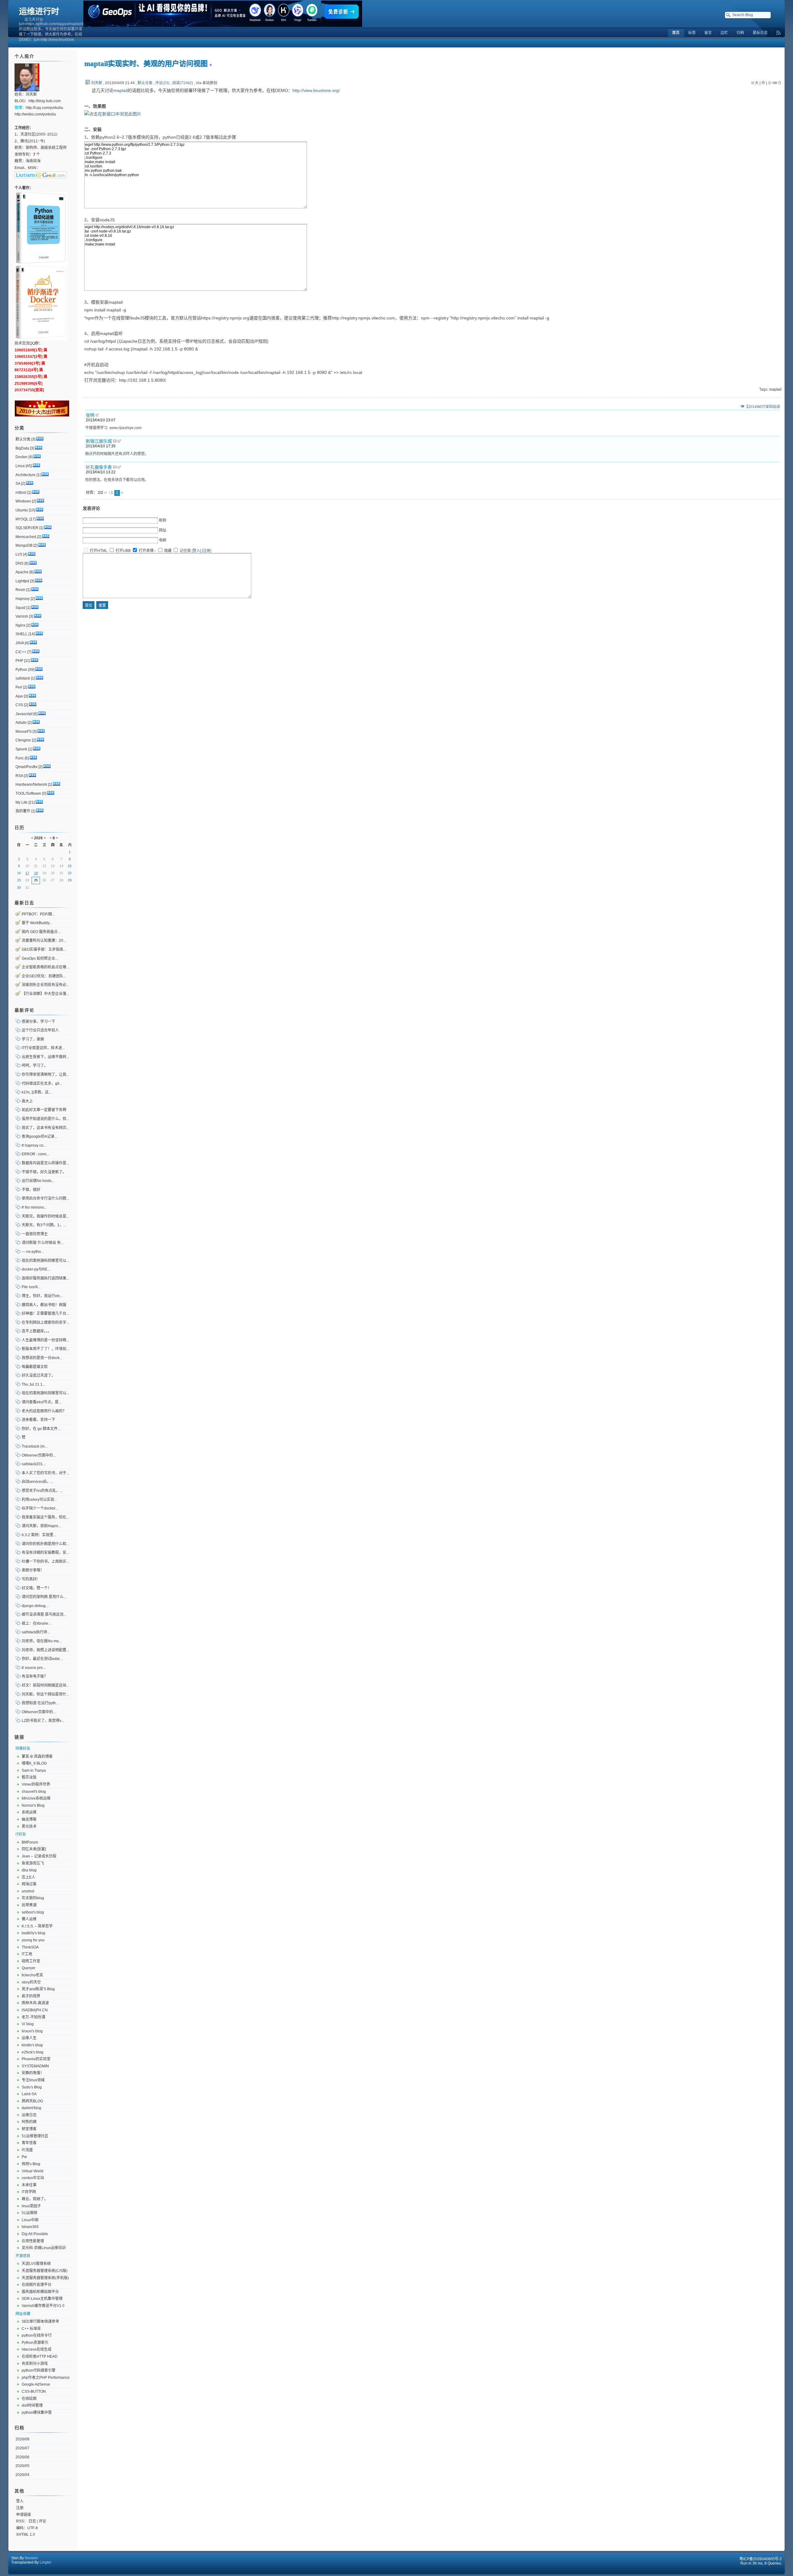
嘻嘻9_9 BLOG (34, 1763)
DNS (20, 563)
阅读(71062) (183, 83)
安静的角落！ (33, 2073)
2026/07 (22, 2448)
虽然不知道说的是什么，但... (45, 1119)
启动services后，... (37, 1482)
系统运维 (29, 1812)
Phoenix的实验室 (36, 2059)
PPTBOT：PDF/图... (38, 914)
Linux (20, 466)
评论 (42, 2521)
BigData (22, 448)
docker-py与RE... (36, 1269)
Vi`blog (28, 2024)
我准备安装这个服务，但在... (45, 1517)
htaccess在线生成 (37, 2349)
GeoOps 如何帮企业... (40, 958)
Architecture (26, 475)
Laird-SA (29, 2094)
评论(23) (162, 83)
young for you (33, 1940)
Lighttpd (22, 581)
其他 (20, 2491)
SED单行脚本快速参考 (40, 2322)
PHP (19, 661)
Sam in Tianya (34, 1770)
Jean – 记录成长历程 (39, 1856)
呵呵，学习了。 (35, 1066)
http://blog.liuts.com (45, 101)
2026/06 (22, 2457)
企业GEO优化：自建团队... (44, 976)
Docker (22, 457)
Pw (24, 2157)
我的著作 (23, 811)
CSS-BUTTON (34, 2391)
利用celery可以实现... (39, 1500)
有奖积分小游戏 (35, 2364)
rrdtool (21, 493)
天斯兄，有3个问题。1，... (44, 1225)
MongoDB (24, 545)
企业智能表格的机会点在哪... (45, 967)
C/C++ (21, 652)
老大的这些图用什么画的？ (44, 1411)
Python (21, 670)
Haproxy (23, 599)
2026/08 (22, 2439)
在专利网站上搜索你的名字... (45, 1323)
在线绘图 (29, 2399)
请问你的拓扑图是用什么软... (45, 1544)
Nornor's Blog (33, 1805)
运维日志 (29, 2115)
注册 (20, 2508)
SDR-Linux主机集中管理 (42, 2299)
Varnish (22, 616)
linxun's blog (32, 2031)
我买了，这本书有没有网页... (45, 1128)
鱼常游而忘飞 (33, 1863)
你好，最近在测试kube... (42, 1659)
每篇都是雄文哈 (35, 1367)
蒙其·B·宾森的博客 (37, 1757)
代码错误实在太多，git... (42, 1084)
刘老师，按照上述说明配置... (45, 1650)
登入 (20, 2501)
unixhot (28, 1891)
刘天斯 (97, 83)
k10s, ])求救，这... (37, 1092)
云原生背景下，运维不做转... (45, 1057)
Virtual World (33, 2171)
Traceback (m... (35, 1446)
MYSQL (22, 519)
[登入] (196, 551)
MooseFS (24, 732)
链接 (20, 1737)
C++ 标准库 (31, 2329)
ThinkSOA (30, 1947)
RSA (19, 776)
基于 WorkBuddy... (37, 923)
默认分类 (145, 83)
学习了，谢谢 (33, 1039)
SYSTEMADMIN (35, 2066)
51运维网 (29, 2213)
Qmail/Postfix (26, 767)
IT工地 (27, 1954)
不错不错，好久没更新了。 (44, 1172)
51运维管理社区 (35, 2136)
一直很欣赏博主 (35, 1234)
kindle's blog (32, 2045)
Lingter (46, 2562)
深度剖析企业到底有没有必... (45, 985)
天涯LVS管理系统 (36, 2264)
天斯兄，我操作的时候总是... (45, 1216)
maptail (120, 90)
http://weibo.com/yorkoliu (35, 114)
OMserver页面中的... (39, 1455)
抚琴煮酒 (29, 1905)
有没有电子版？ (35, 1676)
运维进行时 (39, 11)
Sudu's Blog (32, 2087)
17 (27, 873)
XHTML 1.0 (26, 2535)
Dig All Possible (35, 2234)
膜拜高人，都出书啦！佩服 (44, 1305)
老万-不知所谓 (33, 2017)
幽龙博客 (29, 1819)
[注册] (207, 551)
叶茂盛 (27, 2150)
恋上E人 (28, 1877)
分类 (20, 428)
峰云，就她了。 (35, 2199)
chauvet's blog (34, 1792)
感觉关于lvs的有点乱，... (42, 1491)
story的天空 (31, 1982)
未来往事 (29, 2185)
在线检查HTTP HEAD (40, 2357)
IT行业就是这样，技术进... (43, 1048)
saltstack (23, 678)
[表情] (155, 551)
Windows (23, 501)
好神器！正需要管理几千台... (45, 1314)
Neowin (31, 2558)
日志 (32, 2521)
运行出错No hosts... (38, 1181)
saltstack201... (34, 1464)
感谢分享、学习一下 (38, 1022)
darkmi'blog (31, 2108)
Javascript (24, 714)
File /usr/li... (31, 1287)
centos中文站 (33, 2178)
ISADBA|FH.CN (35, 2010)
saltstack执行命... (36, 1632)
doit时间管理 (32, 2405)
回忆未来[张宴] (34, 1849)
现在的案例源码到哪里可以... (45, 1261)
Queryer (28, 1968)
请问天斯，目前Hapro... (41, 1526)
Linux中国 (30, 2220)
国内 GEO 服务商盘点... (41, 932)
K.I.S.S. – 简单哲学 (37, 1926)
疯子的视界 (31, 1996)
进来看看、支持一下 (38, 1420)
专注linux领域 (33, 2080)
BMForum (30, 1842)
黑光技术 (29, 1827)
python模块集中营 (37, 2413)
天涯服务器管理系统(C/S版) (45, 2271)
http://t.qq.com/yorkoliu (44, 108)
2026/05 (22, 2466)
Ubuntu (22, 510)
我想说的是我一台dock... (42, 1358)
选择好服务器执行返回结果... (45, 1278)
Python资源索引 (35, 2343)
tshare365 (30, 2227)
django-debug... (35, 1606)
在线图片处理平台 (37, 2285)
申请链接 (24, 2515)
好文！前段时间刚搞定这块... (45, 1685)
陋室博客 (29, 2129)
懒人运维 (29, 1919)
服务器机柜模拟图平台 (40, 2292)
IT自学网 (29, 2192)
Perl (19, 687)
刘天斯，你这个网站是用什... (45, 1694)
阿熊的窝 (29, 2122)
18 (36, 873)
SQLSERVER (27, 528)
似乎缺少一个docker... (40, 1508)
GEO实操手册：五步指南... (44, 949)
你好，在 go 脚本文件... (41, 1429)
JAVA (20, 643)
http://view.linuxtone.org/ (316, 90)
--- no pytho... (33, 1252)
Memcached (26, 537)
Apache (22, 572)
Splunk (21, 749)
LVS (19, 554)
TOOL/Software (28, 793)
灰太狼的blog (33, 1898)
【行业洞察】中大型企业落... (45, 994)
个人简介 (24, 56)
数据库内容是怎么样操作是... (45, 1163)
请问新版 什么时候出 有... (43, 1243)
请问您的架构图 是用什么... (44, 1597)
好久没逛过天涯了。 (38, 1375)
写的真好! (30, 1579)
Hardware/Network (31, 784)
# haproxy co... (34, 1145)
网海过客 (29, 1884)
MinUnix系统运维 (36, 1798)
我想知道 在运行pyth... (40, 1703)
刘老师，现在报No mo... (42, 1641)
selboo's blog (33, 1912)
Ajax (19, 696)
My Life (22, 802)
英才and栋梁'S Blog (38, 1989)
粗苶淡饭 (29, 1777)
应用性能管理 (33, 2241)
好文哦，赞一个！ (37, 1588)
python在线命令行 (37, 2335)
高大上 (27, 1101)
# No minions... (34, 1207)
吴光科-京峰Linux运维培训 (44, 2248)
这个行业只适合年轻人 (40, 1030)
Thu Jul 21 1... (33, 1384)
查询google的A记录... (39, 1136)
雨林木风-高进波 (35, 2003)
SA (18, 484)
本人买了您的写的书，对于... (45, 1473)
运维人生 (29, 2038)
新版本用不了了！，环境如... (45, 1349)
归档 (20, 2428)
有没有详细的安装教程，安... (45, 1553)
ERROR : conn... (35, 1154)
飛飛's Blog (31, 2164)
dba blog (29, 1870)
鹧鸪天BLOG (32, 2101)
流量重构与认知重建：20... (44, 940)
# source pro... (34, 1668)
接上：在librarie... (36, 1623)
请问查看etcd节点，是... (42, 1402)
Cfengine (23, 740)
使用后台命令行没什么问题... (45, 1198)
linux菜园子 (31, 2206)
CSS (19, 705)
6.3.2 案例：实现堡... (39, 1535)
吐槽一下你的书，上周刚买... (45, 1562)
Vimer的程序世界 (36, 1784)
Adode (21, 723)
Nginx (20, 625)
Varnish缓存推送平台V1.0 (43, 2306)
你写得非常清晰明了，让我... (45, 1075)
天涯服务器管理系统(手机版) (45, 2278)
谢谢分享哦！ (33, 1570)
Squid (20, 608)
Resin (20, 590)
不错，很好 (31, 1190)
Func (20, 758)
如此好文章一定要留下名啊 (44, 1110)
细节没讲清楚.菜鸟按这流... (44, 1614)
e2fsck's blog (33, 2052)
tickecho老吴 (32, 1975)
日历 (20, 828)
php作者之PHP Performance (46, 2378)
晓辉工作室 (31, 1961)
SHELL (22, 634)
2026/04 (22, 2475)
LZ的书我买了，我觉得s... (43, 1721)
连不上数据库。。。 (37, 1331)
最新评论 (24, 1010)
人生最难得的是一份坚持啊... (45, 1340)
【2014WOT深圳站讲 (762, 407)
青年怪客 (29, 2143)
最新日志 (24, 903)
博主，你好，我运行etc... (42, 1296)
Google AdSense (36, 2384)
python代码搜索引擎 (39, 2370)
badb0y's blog (33, 1933)
